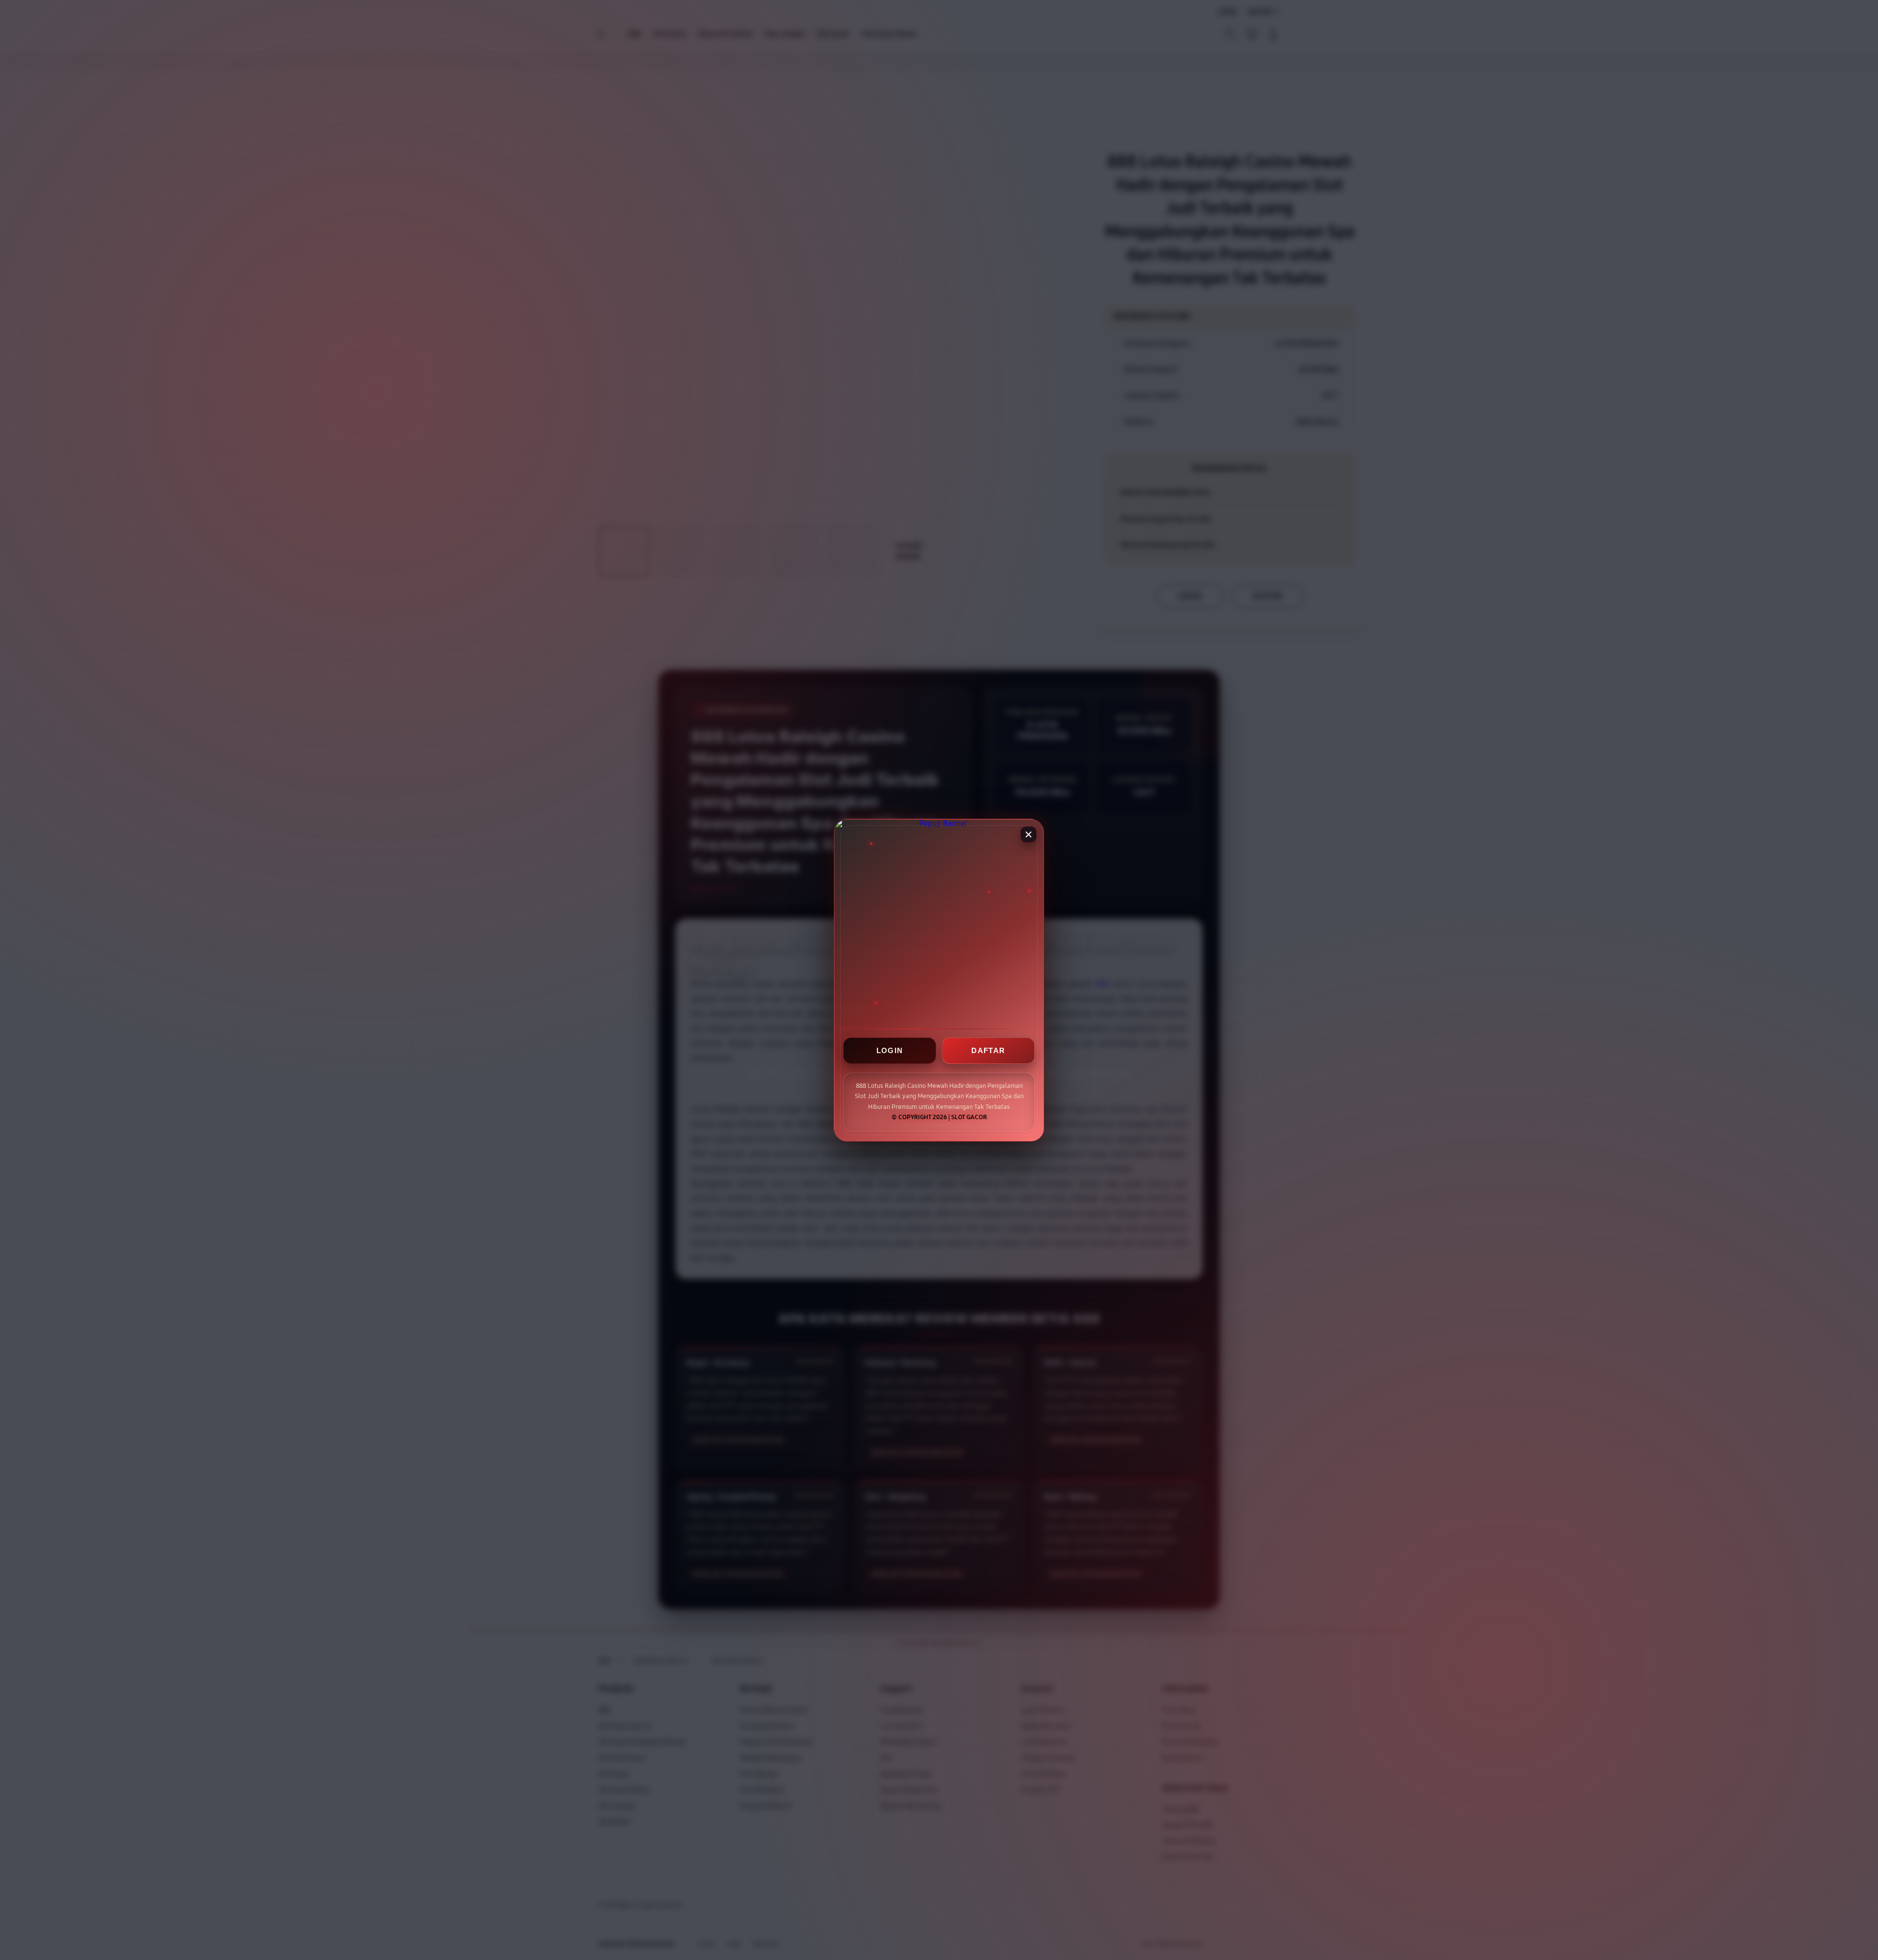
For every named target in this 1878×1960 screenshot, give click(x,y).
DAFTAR (988, 1050)
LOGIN (890, 1050)
